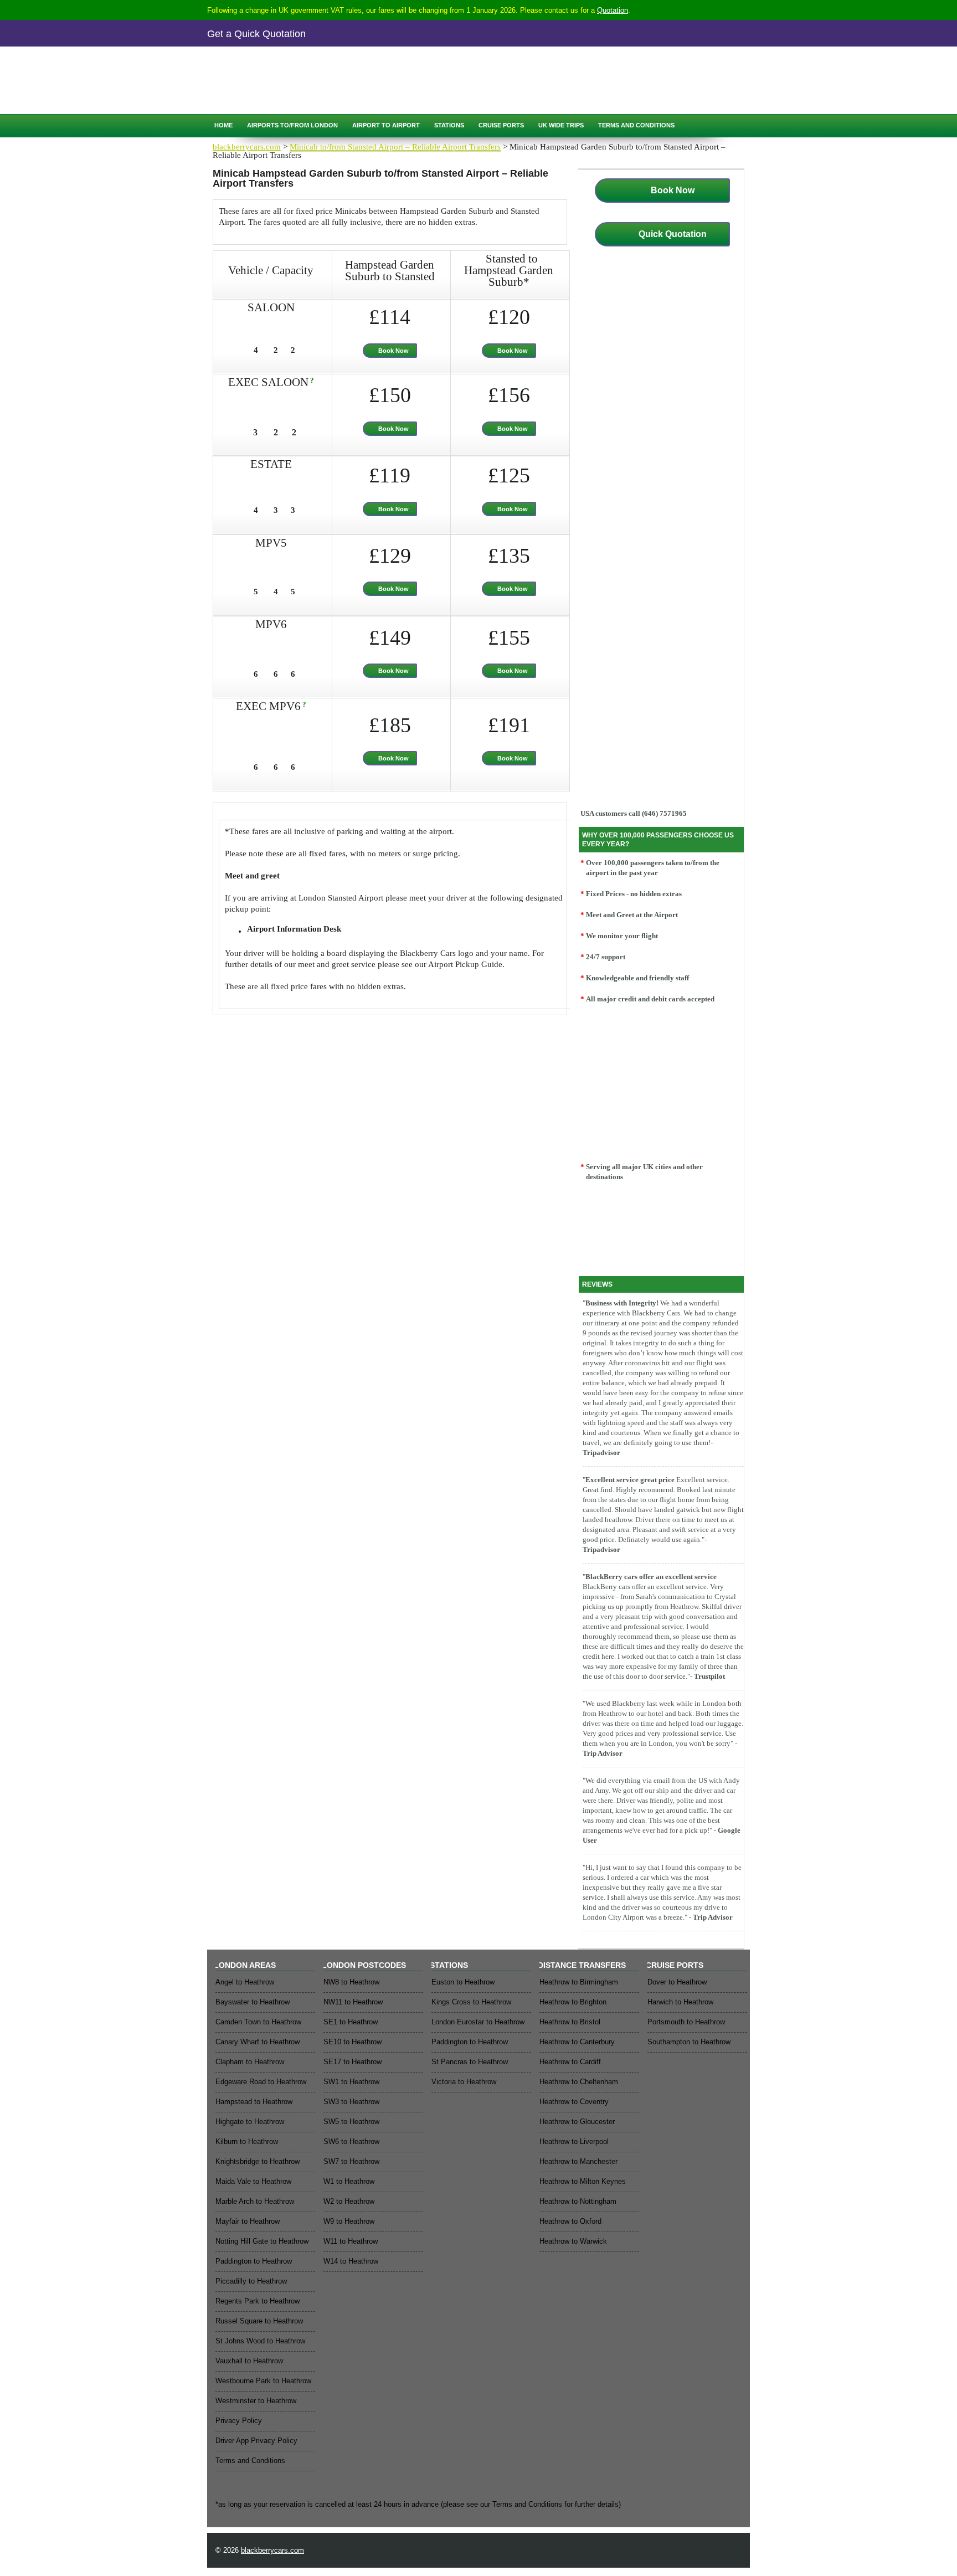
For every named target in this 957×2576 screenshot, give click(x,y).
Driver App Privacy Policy (256, 2441)
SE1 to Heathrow (351, 2022)
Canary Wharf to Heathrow (258, 2042)
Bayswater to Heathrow (253, 2002)
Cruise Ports (501, 125)
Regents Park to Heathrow (258, 2301)
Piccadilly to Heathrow (251, 2281)
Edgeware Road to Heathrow (261, 2082)
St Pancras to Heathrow (470, 2062)
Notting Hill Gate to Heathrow (262, 2241)
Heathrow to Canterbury (577, 2042)
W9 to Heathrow (349, 2221)
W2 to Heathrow (349, 2201)
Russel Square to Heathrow (259, 2321)
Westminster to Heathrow (256, 2401)
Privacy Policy (239, 2421)
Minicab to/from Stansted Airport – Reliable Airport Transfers (395, 147)
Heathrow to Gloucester (577, 2122)
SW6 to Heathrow (351, 2141)
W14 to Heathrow (351, 2261)
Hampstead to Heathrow (254, 2102)
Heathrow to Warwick (573, 2241)
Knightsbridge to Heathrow (258, 2161)
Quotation (613, 10)
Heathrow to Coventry (574, 2102)
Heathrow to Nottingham (578, 2201)
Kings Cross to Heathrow (471, 2002)
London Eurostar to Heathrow (478, 2022)
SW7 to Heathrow (351, 2161)
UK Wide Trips (561, 125)
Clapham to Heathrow (250, 2062)
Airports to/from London (292, 125)
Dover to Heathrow (677, 1982)
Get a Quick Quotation (256, 34)
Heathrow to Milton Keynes (583, 2181)
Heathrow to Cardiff (570, 2062)
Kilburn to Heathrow (247, 2141)
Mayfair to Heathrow (248, 2221)
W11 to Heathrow (351, 2241)
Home (223, 125)
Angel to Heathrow (245, 1982)
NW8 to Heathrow (351, 1982)
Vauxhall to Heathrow (249, 2361)
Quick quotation (257, 93)
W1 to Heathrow (349, 2181)
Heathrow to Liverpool (574, 2141)
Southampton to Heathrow (689, 2042)
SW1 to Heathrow (351, 2082)
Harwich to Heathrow (680, 2002)
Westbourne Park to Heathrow (263, 2381)
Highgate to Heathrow (250, 2122)
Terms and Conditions (636, 125)
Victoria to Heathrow (464, 2082)
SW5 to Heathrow (351, 2122)
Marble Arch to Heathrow (255, 2201)
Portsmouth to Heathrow (686, 2022)
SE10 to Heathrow (353, 2042)
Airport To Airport (386, 125)
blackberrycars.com (247, 147)
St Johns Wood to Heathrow (260, 2341)
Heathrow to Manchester (578, 2161)
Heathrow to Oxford (570, 2221)
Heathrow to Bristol (570, 2022)
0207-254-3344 (297, 70)
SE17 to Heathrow (353, 2062)
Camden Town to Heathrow (258, 2022)
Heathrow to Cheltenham (579, 2082)
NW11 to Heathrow (353, 2002)
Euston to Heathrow (463, 1982)
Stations (449, 125)
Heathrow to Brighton (573, 2002)
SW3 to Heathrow (351, 2102)
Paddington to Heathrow (254, 2261)
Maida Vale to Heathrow (253, 2181)
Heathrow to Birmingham (579, 1982)
